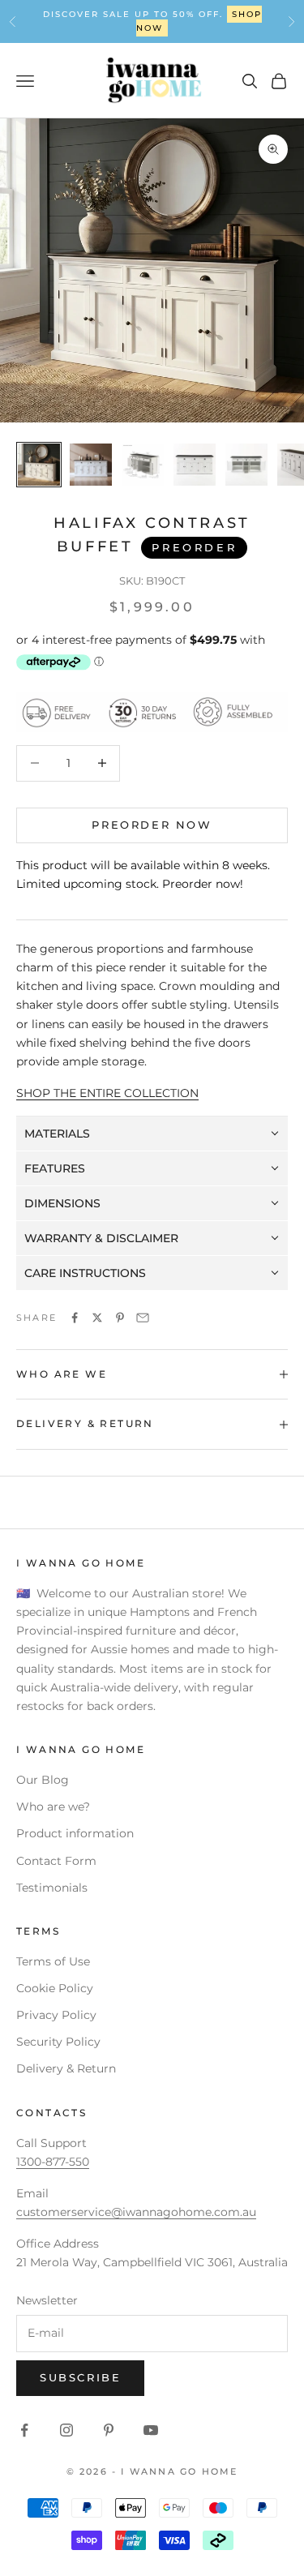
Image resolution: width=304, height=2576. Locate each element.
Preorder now (152, 825)
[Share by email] (143, 1318)
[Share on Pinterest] (120, 1318)
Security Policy (58, 2042)
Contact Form (56, 1861)
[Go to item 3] (143, 465)
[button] (152, 1134)
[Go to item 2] (91, 465)
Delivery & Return (66, 2068)
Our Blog (43, 1780)
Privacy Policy (56, 2015)
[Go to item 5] (246, 465)
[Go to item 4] (195, 465)
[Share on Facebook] (75, 1318)
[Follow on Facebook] (24, 2430)
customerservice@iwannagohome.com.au (136, 2212)
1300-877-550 (53, 2162)
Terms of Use (53, 1961)
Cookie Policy (55, 1988)
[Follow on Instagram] (66, 2430)
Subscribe (80, 2377)
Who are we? (53, 1807)
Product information (75, 1833)
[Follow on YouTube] (151, 2430)
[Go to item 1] (39, 465)
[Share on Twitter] (97, 1318)
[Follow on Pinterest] (109, 2430)
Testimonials (52, 1888)
